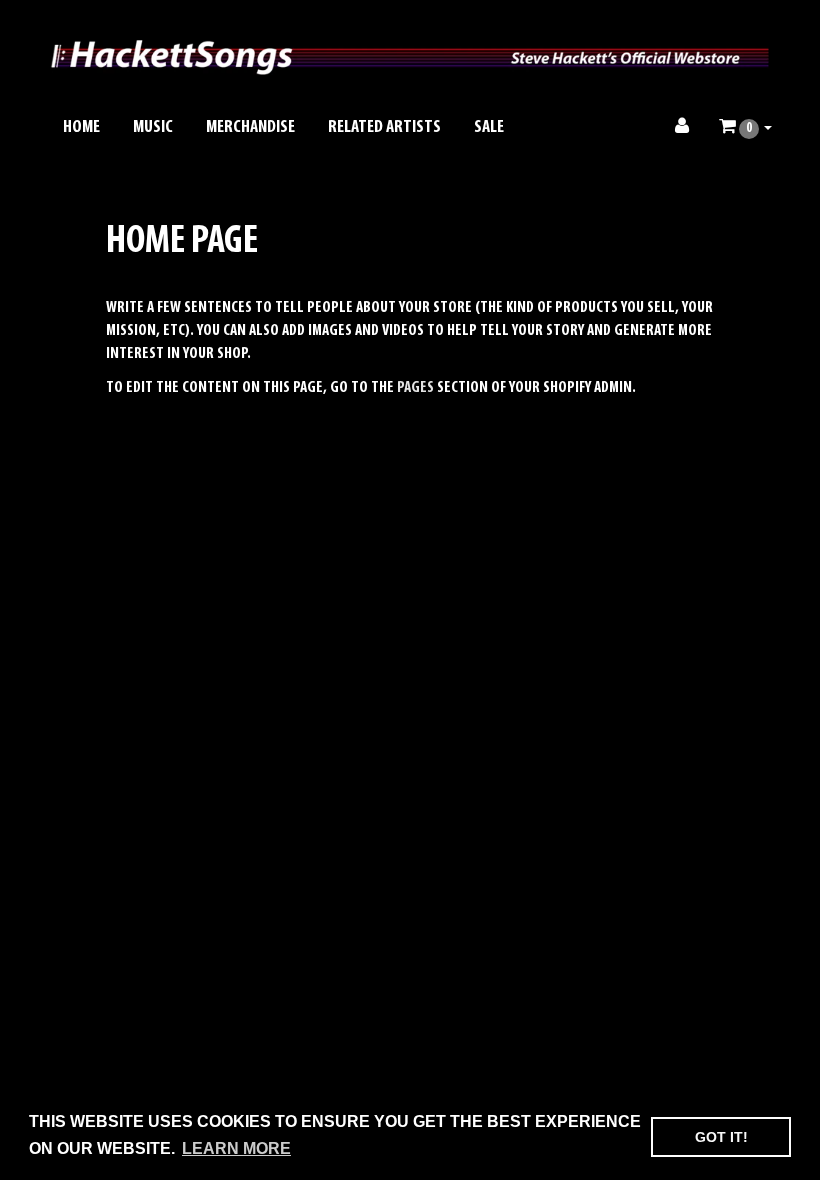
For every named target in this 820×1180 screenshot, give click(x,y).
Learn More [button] (236, 1148)
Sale (489, 128)
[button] (745, 128)
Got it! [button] (721, 1137)
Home (81, 128)
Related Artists (384, 128)
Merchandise (250, 128)
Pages (415, 388)
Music (153, 128)
